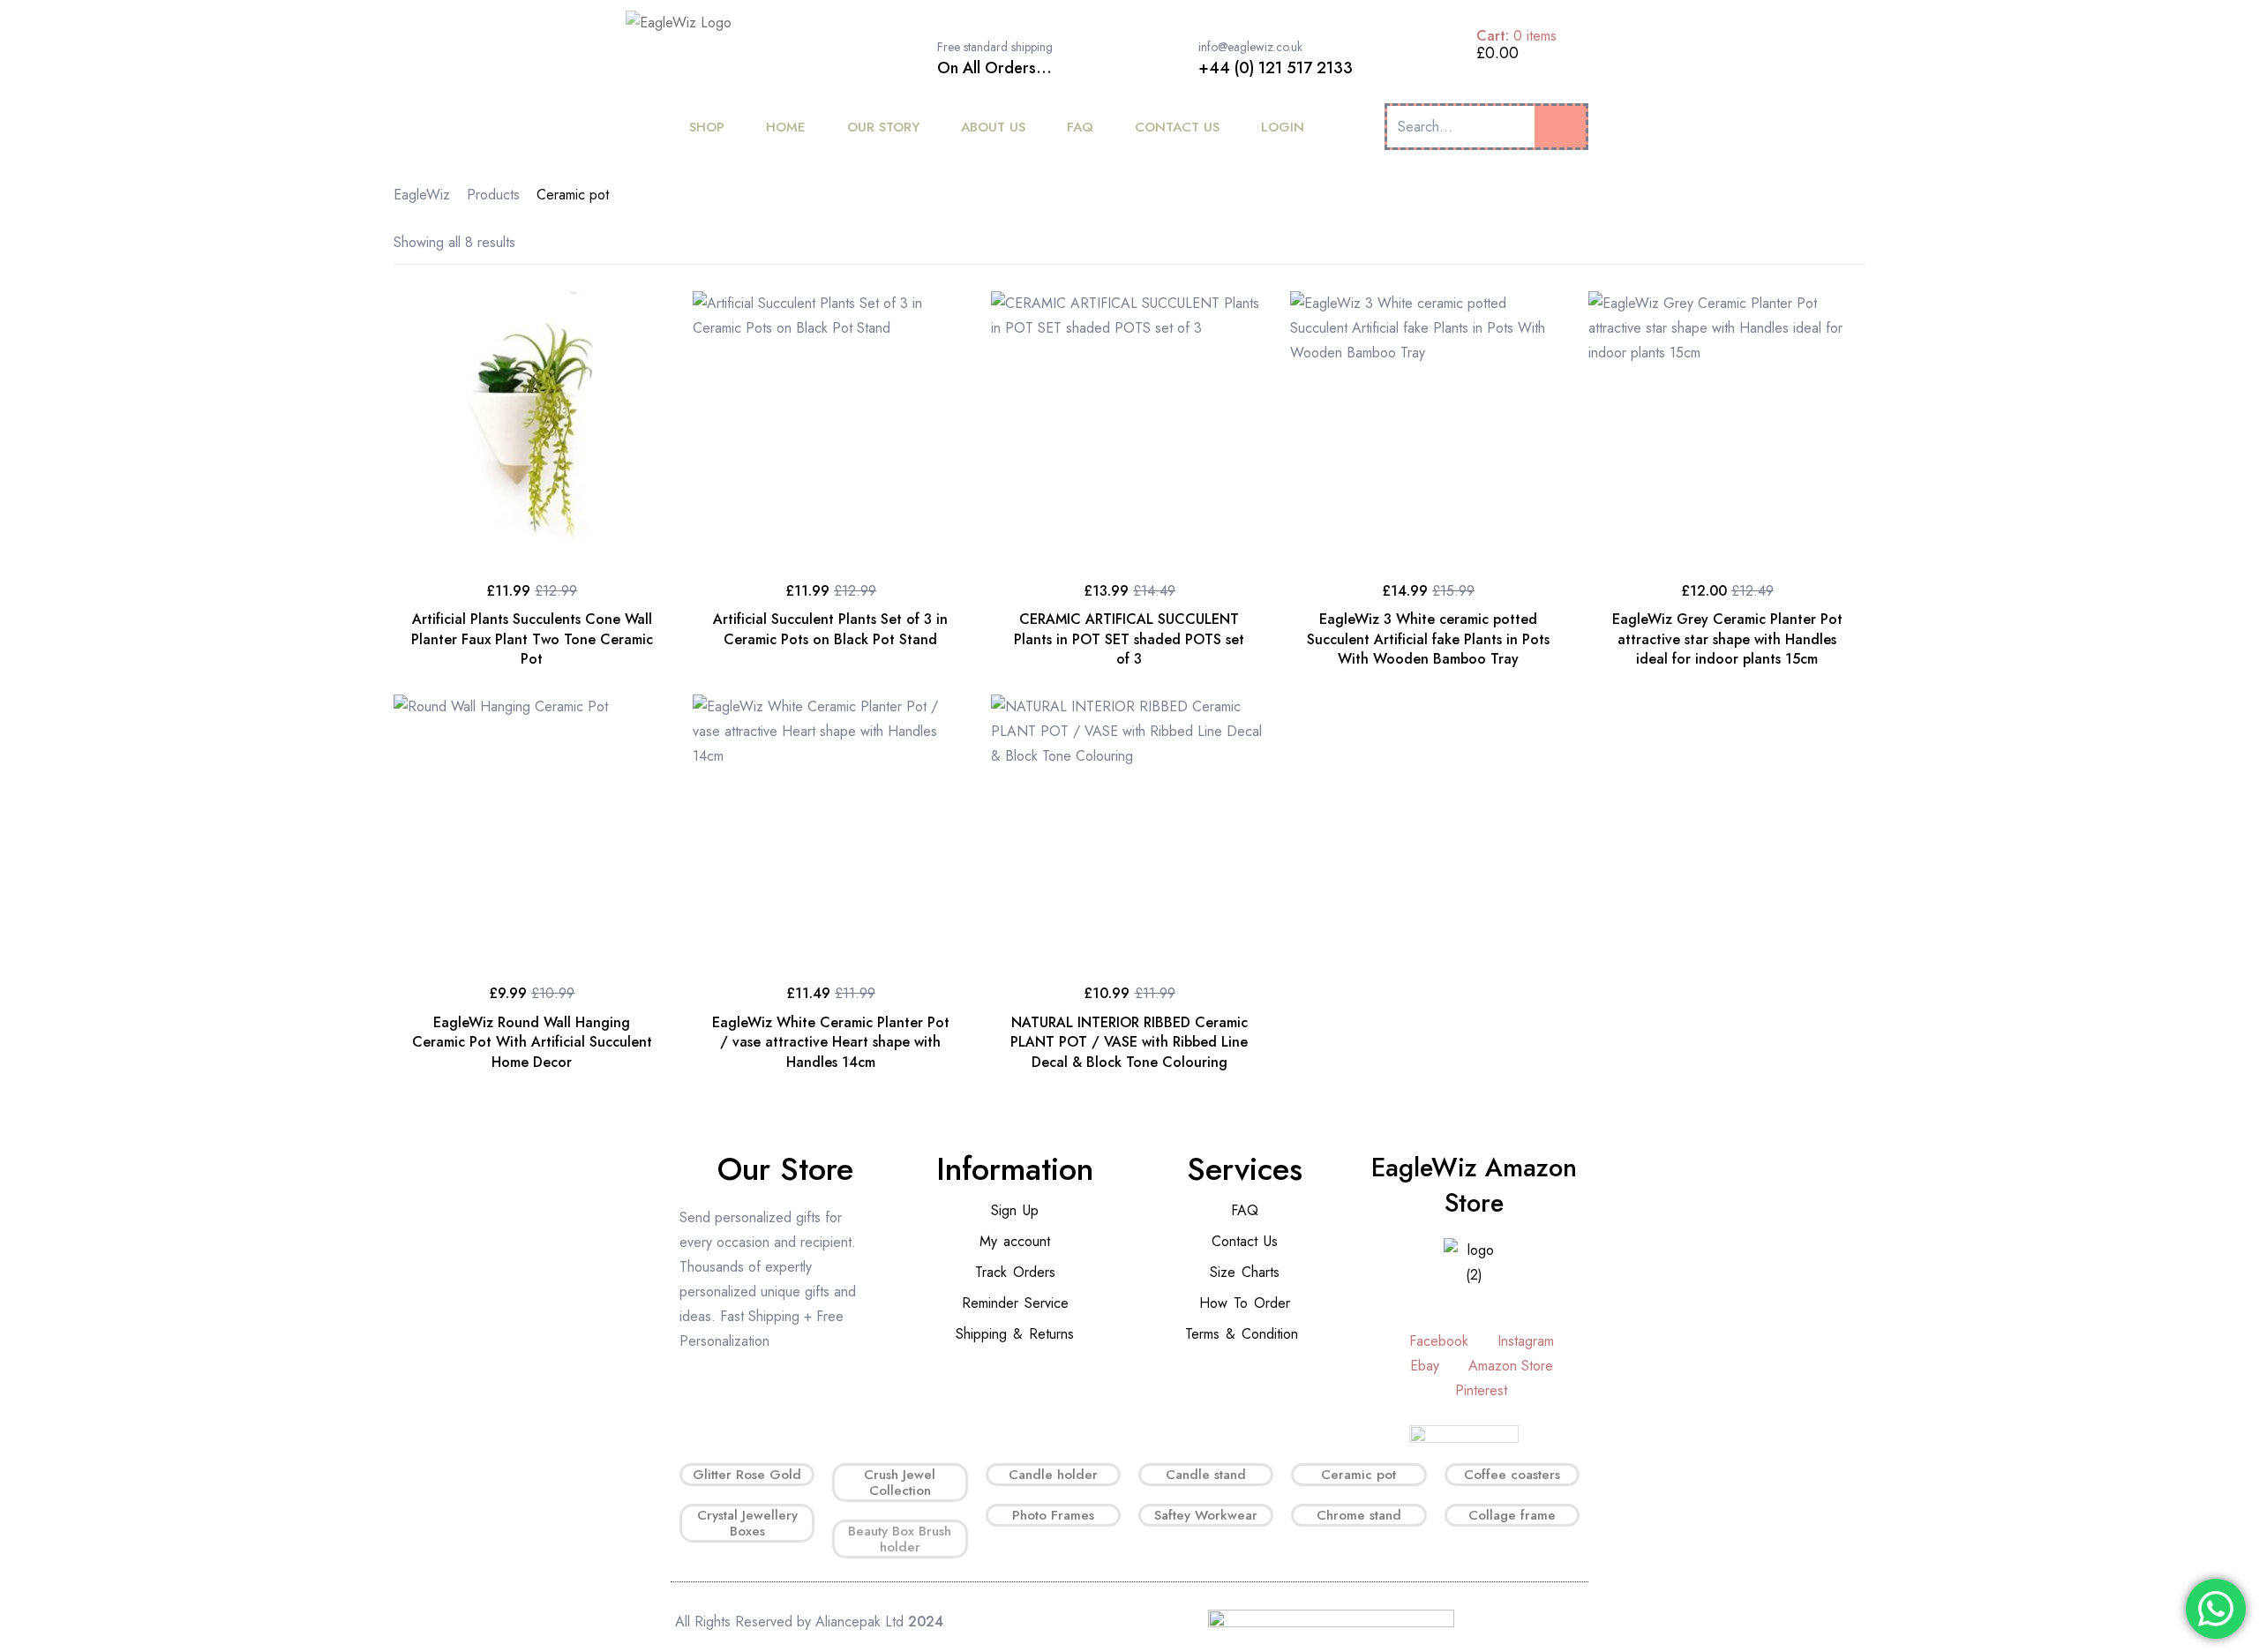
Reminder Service (1015, 1303)
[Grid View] (1818, 242)
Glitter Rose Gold (747, 1475)
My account (1015, 1241)
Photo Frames (1053, 1515)
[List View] (1844, 242)
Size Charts (1245, 1272)
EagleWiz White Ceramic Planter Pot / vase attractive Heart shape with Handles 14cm (831, 1042)
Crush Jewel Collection (900, 1483)
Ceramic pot (1358, 1475)
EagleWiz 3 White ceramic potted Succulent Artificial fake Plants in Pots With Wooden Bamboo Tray (1428, 639)
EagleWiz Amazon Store (1474, 1185)
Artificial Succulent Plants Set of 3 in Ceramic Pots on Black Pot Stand (830, 629)
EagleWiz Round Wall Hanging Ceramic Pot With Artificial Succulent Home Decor (532, 1042)
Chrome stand (1359, 1515)
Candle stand (1206, 1475)
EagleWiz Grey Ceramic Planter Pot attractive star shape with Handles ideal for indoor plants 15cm (1727, 639)
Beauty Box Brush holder (900, 1539)
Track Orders (1015, 1272)
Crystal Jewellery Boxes (747, 1523)
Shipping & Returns (1015, 1334)
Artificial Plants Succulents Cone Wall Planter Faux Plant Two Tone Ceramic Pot (532, 639)
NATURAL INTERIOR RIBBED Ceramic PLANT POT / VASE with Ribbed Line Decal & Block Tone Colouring (1129, 1042)
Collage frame (1512, 1515)
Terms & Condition (1242, 1334)
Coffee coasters (1512, 1475)
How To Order (1245, 1303)
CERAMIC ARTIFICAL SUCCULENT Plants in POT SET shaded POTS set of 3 (1129, 639)
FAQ (1245, 1210)
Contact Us (1245, 1241)
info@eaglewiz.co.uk (1250, 47)
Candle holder (1053, 1475)
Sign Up (1015, 1210)
